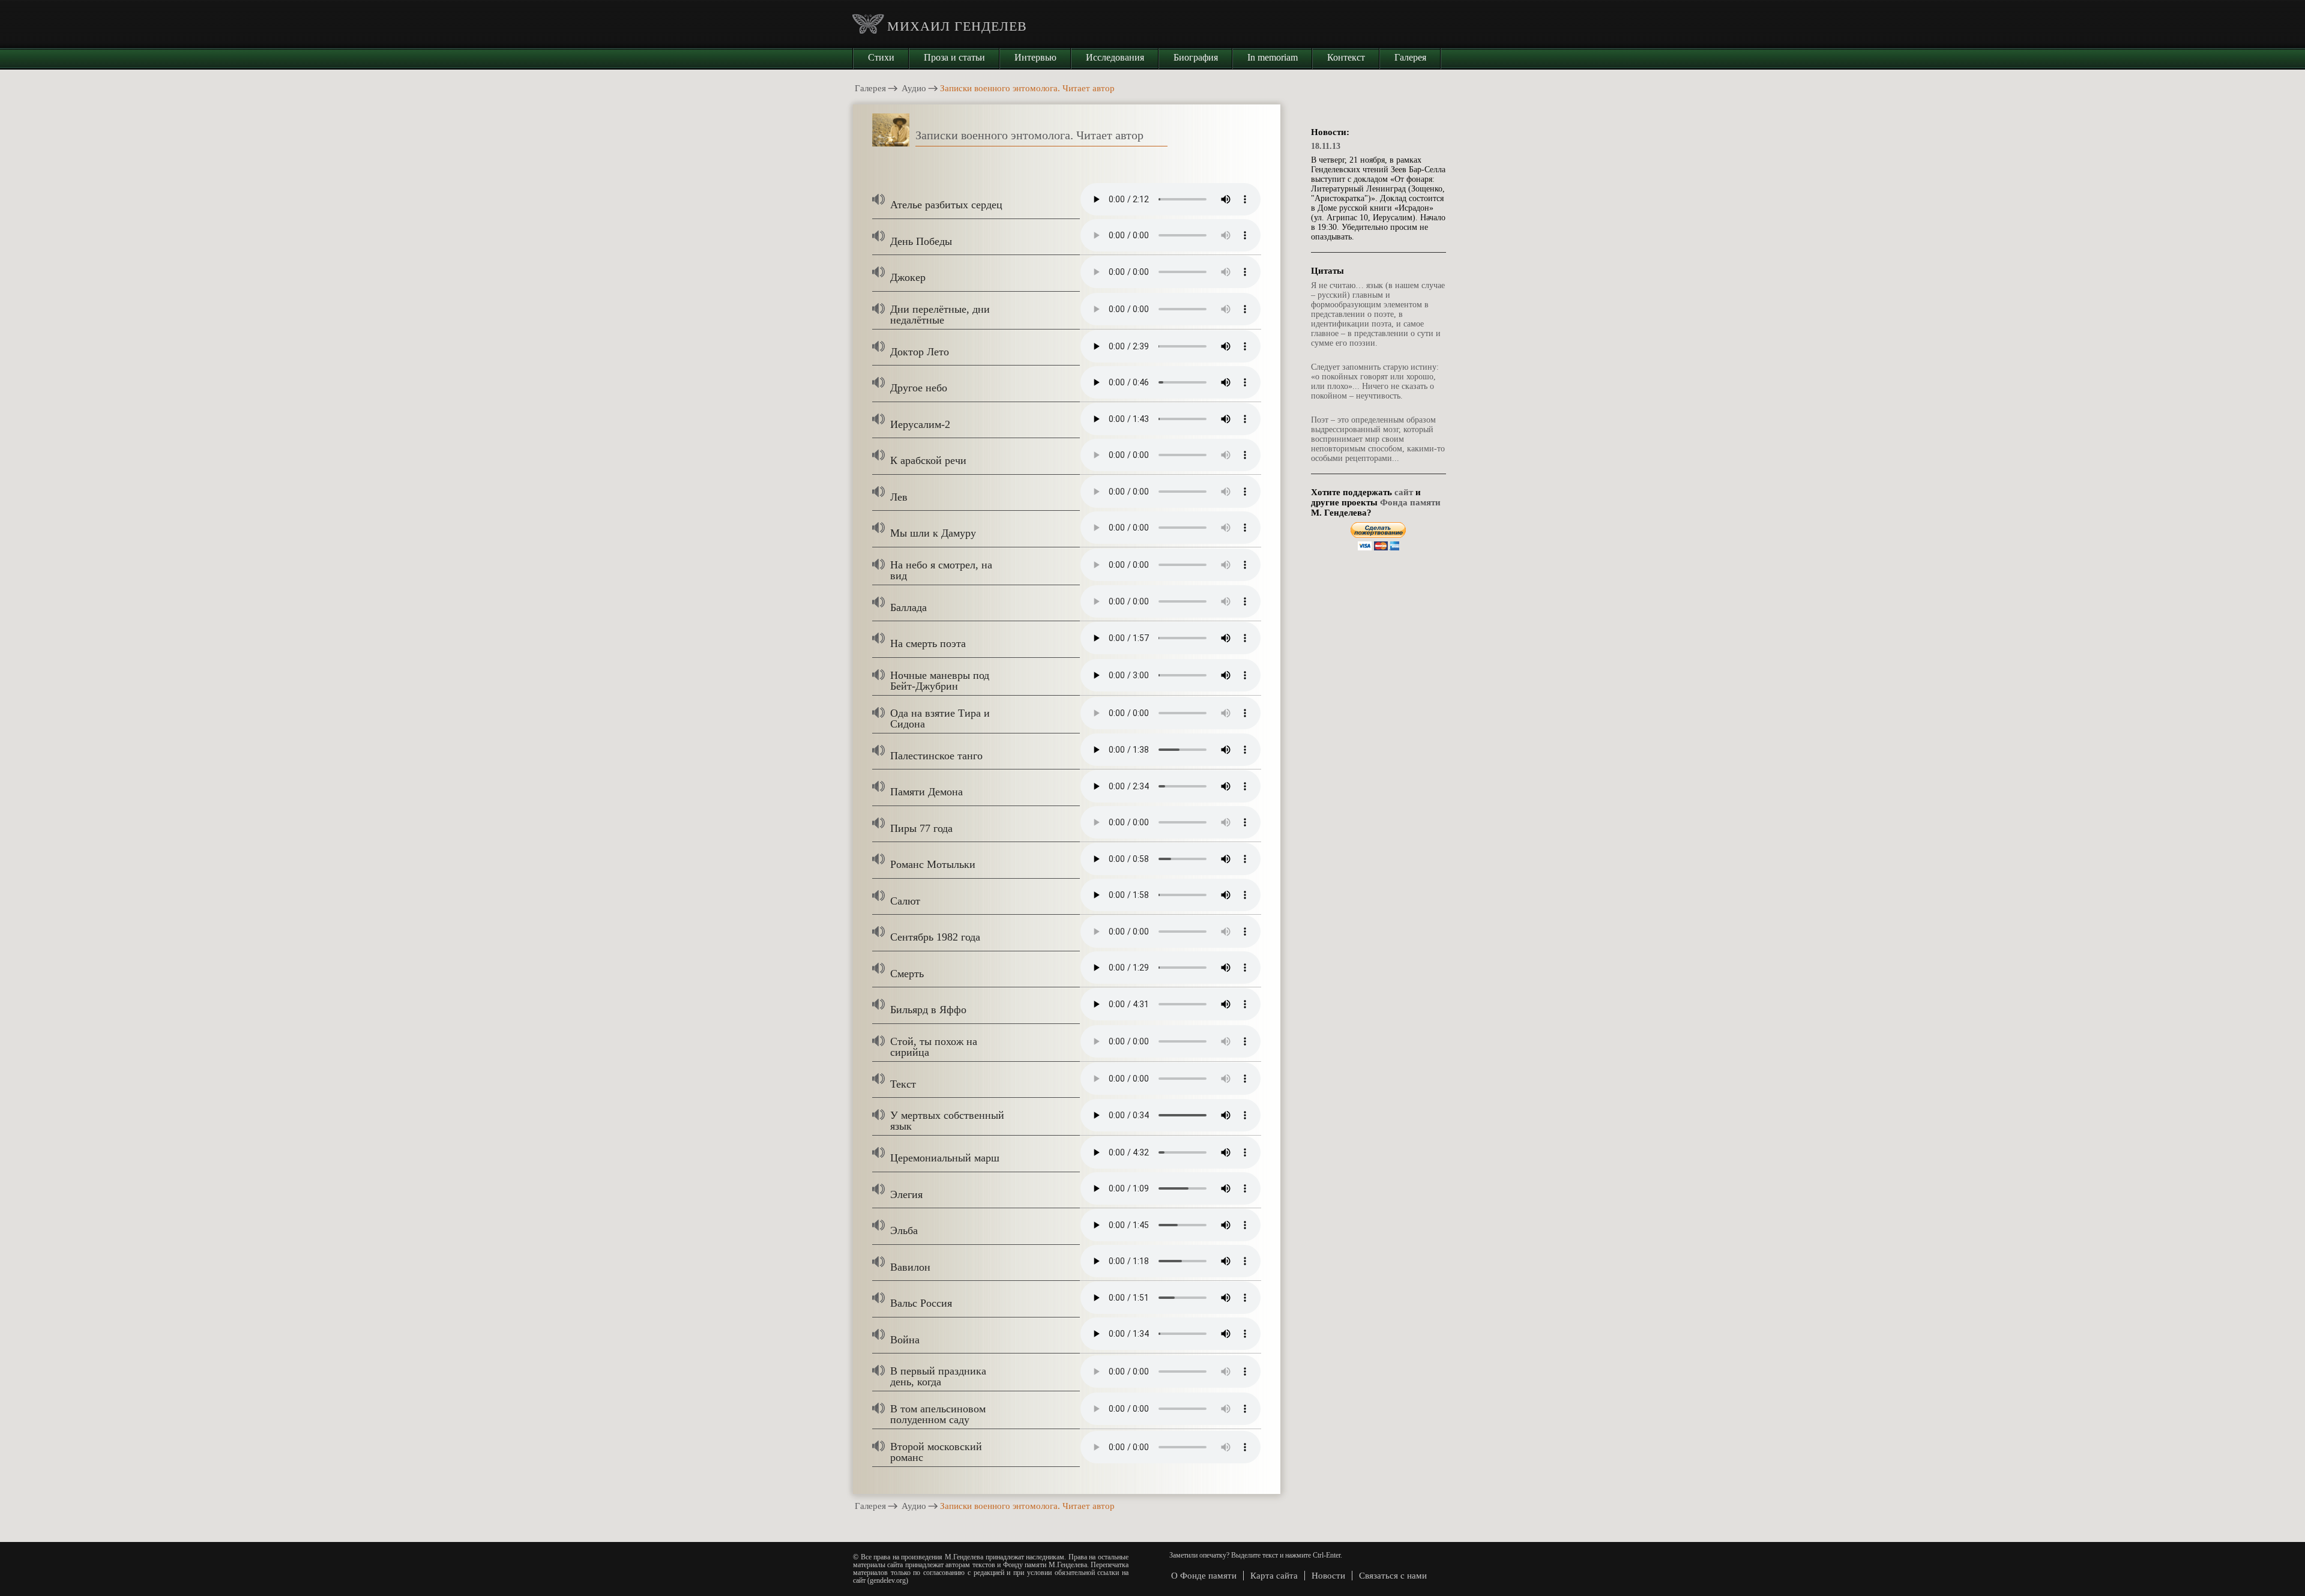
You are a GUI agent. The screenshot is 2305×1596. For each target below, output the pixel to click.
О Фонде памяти (1204, 1576)
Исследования (1115, 57)
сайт (1404, 492)
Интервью (1035, 57)
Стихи (881, 57)
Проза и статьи (954, 57)
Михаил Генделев (957, 26)
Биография (1196, 57)
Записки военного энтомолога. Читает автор (1029, 135)
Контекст (1346, 57)
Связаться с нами (1393, 1576)
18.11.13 (1326, 146)
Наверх (2278, 1586)
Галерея (1410, 57)
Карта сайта (1274, 1576)
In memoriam (1273, 57)
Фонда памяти (1410, 502)
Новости (1328, 1576)
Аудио (914, 88)
